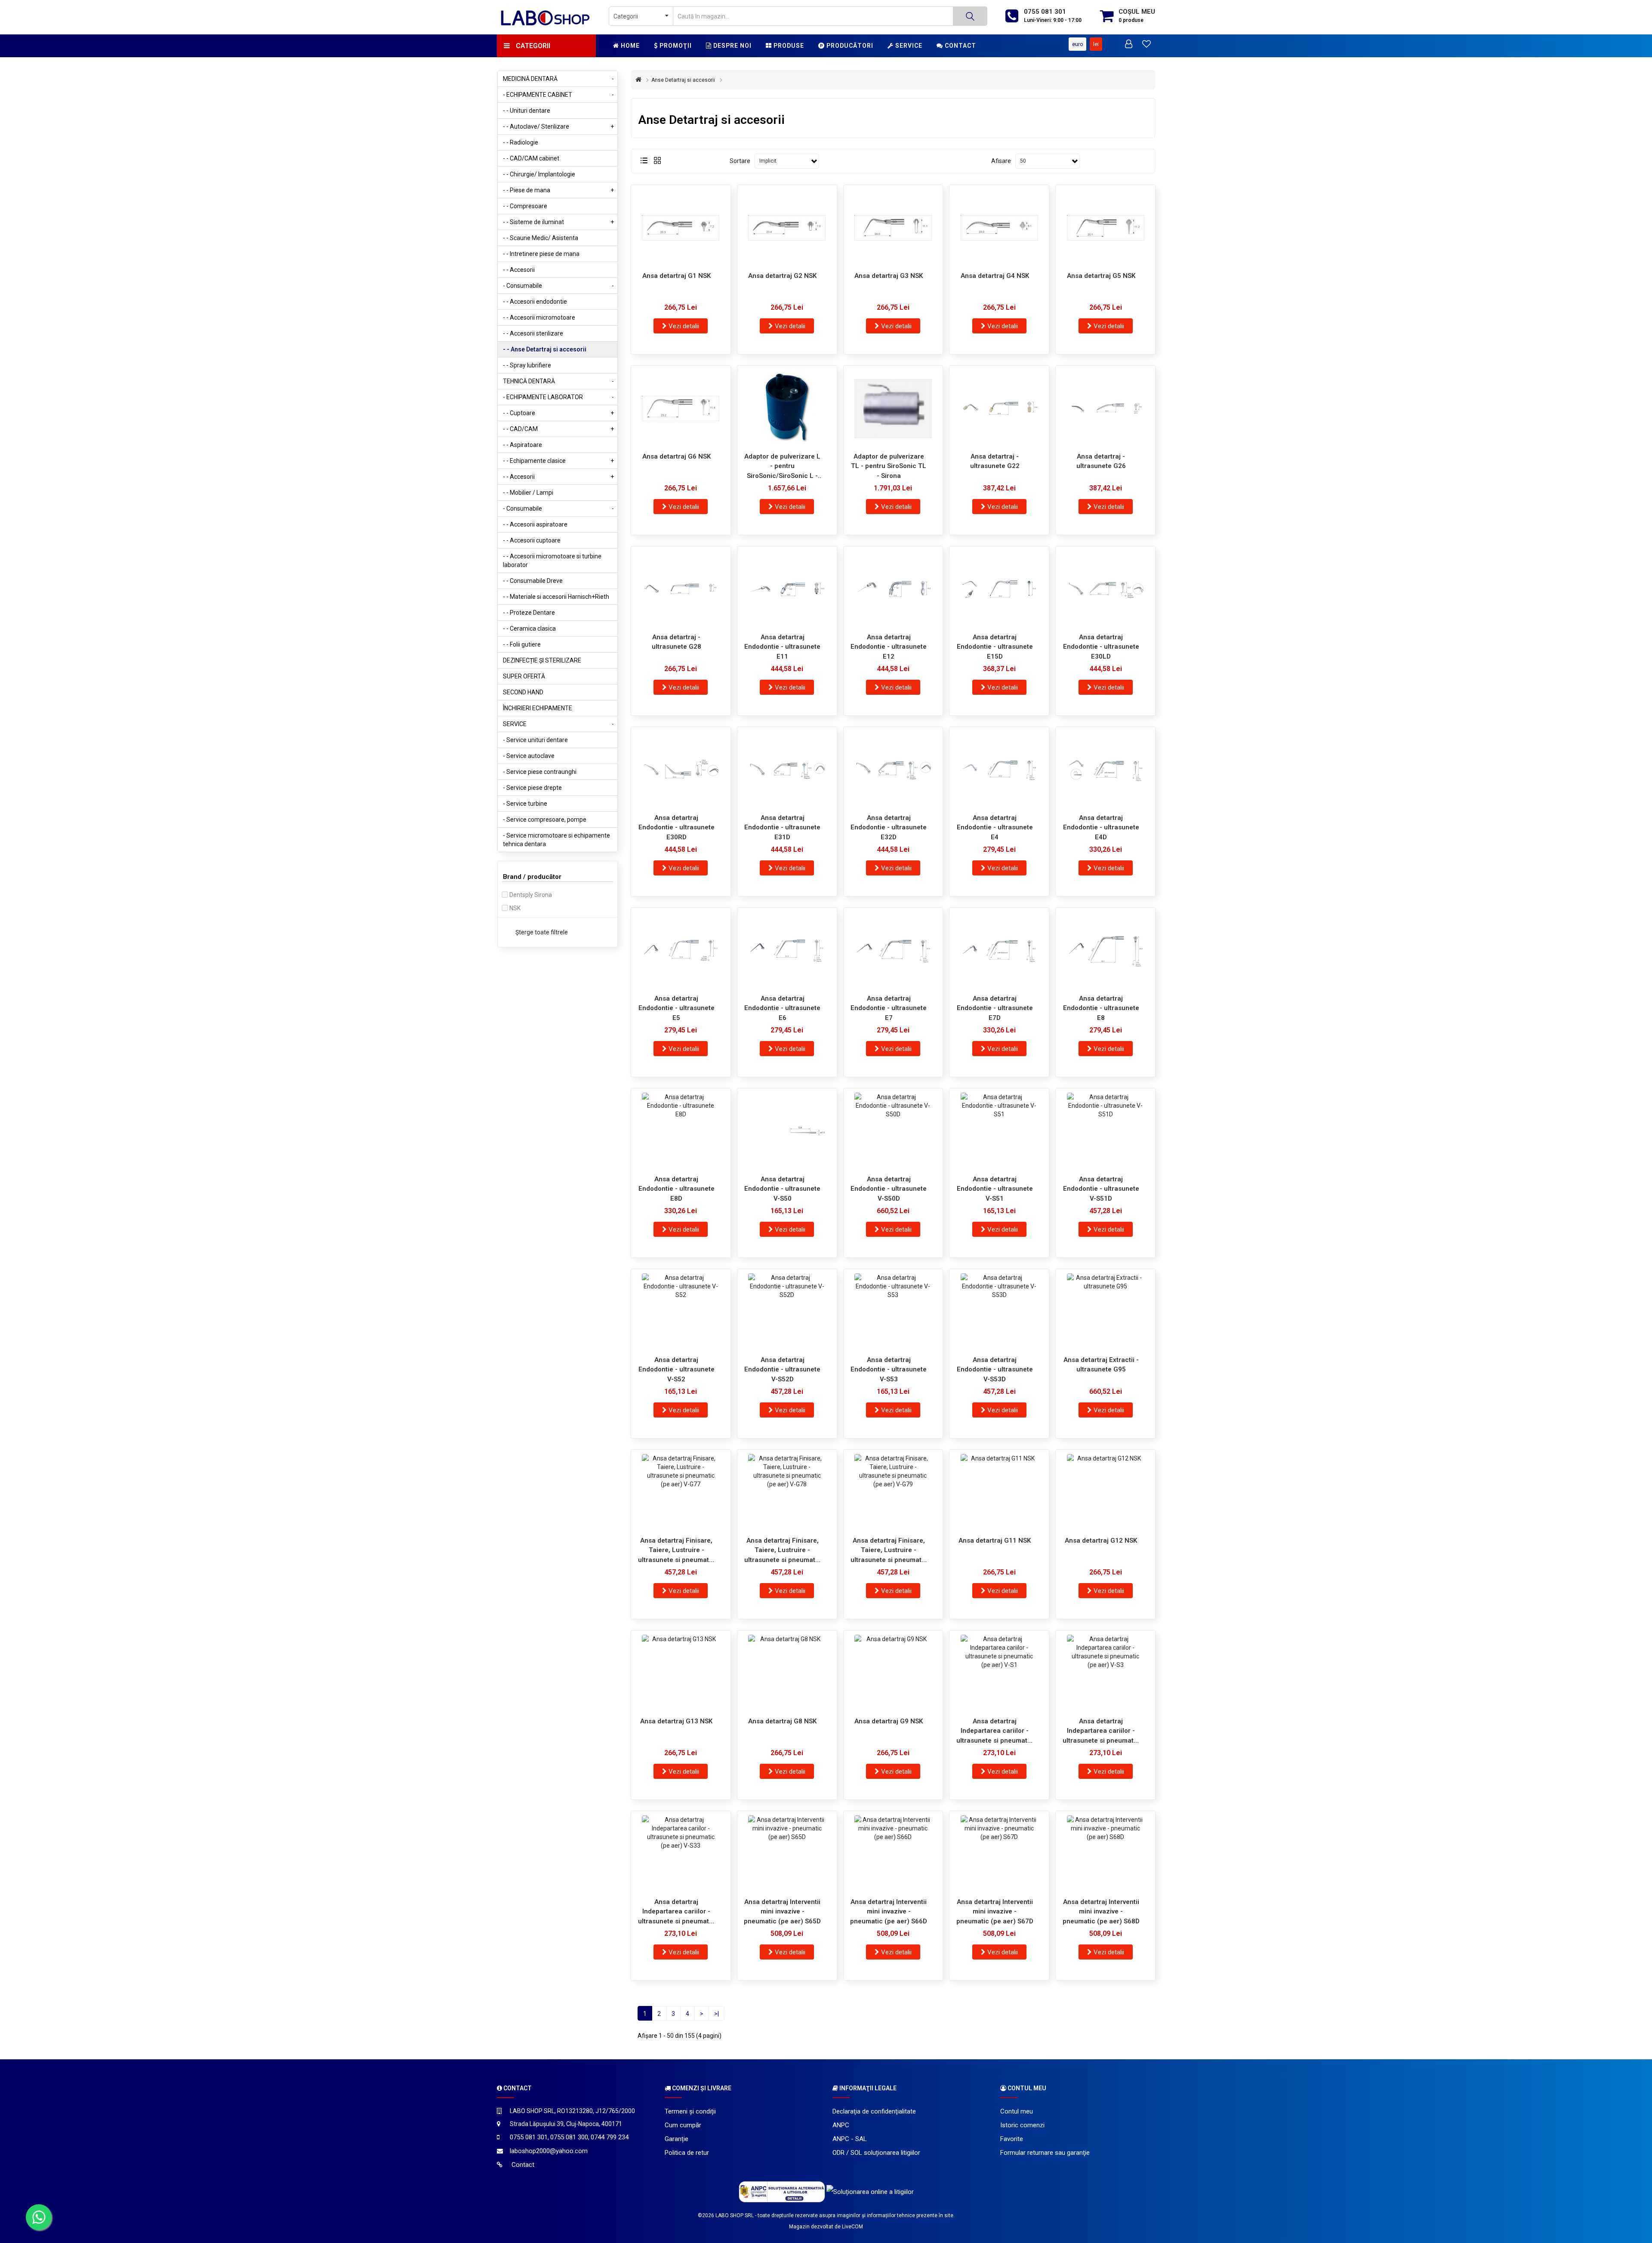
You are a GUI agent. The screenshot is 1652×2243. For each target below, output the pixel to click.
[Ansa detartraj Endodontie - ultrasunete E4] (999, 770)
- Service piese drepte (532, 788)
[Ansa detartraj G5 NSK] (1105, 228)
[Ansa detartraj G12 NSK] (1105, 1493)
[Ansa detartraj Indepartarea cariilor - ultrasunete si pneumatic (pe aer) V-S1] (999, 1673)
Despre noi (732, 46)
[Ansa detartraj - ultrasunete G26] (1105, 409)
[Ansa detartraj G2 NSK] (787, 228)
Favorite (1012, 2139)
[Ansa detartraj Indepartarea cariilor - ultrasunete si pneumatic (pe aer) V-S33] (681, 1854)
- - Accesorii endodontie (535, 302)
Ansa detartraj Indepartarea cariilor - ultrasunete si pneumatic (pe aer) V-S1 (995, 1731)
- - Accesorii (519, 270)
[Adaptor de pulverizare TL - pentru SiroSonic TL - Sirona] (893, 409)
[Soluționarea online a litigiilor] (870, 2191)
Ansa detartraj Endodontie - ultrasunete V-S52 (677, 1370)
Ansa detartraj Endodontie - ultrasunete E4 (995, 827)
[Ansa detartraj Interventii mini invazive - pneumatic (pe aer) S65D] (787, 1854)
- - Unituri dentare (527, 111)
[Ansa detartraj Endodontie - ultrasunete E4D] (1105, 770)
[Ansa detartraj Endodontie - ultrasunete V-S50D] (893, 1131)
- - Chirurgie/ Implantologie (539, 174)
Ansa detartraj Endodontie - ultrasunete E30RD (677, 827)
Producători (849, 46)
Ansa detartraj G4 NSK (995, 276)
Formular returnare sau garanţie (1045, 2153)
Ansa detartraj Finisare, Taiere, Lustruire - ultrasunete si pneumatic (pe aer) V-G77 (676, 1550)
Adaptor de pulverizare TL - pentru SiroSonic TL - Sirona (889, 466)
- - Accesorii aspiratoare (535, 524)
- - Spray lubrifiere (527, 365)
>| (717, 2014)
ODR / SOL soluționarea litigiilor (876, 2153)
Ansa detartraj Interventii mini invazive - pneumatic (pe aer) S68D (1101, 1912)
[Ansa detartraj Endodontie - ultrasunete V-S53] (893, 1312)
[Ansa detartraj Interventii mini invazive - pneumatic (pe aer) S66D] (893, 1854)
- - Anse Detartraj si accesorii (545, 349)
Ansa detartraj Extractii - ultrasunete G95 (1101, 1365)
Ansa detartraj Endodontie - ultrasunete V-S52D (782, 1370)
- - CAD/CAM (558, 429)
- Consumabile (558, 286)
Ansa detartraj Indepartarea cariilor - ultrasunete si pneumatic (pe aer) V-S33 (676, 1912)
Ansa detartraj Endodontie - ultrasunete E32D (889, 827)
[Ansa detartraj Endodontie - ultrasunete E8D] (681, 1131)
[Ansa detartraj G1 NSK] (681, 228)
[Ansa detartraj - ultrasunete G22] (999, 409)
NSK (515, 908)
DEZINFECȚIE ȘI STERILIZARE (542, 660)
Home (629, 46)
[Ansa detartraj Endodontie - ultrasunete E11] (787, 589)
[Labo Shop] (546, 17)
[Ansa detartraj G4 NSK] (999, 228)
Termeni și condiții (690, 2111)
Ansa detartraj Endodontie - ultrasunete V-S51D (1101, 1189)
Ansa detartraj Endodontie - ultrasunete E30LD (1101, 647)
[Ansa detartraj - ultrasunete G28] (681, 589)
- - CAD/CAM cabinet (531, 158)
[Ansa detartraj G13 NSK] (681, 1673)
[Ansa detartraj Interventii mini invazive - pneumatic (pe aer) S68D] (1105, 1854)
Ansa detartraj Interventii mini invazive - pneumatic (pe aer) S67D (995, 1912)
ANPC (841, 2125)
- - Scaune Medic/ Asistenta (541, 238)
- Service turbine (525, 804)
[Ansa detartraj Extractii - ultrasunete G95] (1105, 1312)
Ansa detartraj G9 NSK (889, 1721)
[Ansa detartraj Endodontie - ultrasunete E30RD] (681, 770)
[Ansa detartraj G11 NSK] (999, 1493)
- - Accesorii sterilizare (533, 333)
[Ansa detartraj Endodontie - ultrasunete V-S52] (681, 1312)
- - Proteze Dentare (529, 613)
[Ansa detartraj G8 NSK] (787, 1673)
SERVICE (558, 724)
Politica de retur (687, 2153)
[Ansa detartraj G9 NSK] (893, 1673)
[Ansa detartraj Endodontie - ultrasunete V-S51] (999, 1131)
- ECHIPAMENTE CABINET (558, 95)
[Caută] (970, 16)
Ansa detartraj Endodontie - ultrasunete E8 (1101, 1008)
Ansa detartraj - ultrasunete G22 (995, 461)
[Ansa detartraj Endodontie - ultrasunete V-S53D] (999, 1312)
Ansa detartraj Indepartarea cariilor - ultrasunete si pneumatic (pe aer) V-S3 (1101, 1731)
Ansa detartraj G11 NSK (995, 1541)
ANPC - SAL (850, 2139)
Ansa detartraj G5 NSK (1101, 276)
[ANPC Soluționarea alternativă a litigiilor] (782, 2191)
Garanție (677, 2139)
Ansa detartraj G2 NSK (782, 276)
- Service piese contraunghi (540, 772)
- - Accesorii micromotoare (539, 317)
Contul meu (1017, 2111)
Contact (960, 46)
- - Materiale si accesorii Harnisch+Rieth (556, 597)
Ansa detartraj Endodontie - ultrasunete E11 (782, 647)
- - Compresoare (525, 206)
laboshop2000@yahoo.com (549, 2151)
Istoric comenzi (1022, 2125)
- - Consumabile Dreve (533, 581)
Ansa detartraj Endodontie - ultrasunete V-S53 (889, 1370)
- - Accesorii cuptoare (532, 540)
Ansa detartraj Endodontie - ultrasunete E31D (782, 827)
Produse (788, 46)
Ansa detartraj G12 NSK (1101, 1541)
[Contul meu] (1129, 45)
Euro (1078, 44)
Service (908, 46)
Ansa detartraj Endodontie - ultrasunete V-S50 (782, 1189)
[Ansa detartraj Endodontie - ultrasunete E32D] (893, 770)
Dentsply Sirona (531, 895)
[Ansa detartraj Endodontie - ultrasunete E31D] (787, 770)
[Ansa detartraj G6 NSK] (681, 409)
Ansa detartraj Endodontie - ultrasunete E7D (995, 1008)
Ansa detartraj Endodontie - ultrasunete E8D (677, 1189)
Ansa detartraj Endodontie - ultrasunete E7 (889, 1008)
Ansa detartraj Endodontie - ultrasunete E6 (782, 1008)
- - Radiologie (521, 142)
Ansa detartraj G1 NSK (677, 276)
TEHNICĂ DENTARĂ (558, 381)
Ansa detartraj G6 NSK (677, 456)
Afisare (1001, 161)
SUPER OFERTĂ (524, 676)
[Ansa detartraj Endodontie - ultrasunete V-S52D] (787, 1312)
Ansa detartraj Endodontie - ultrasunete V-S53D (995, 1370)
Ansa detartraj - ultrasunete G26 (1101, 461)
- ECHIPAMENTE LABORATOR (558, 397)
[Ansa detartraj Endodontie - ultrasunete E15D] (999, 589)
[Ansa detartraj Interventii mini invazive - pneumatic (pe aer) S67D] (999, 1854)
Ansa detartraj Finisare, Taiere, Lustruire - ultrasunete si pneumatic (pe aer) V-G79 (889, 1550)
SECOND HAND (523, 692)
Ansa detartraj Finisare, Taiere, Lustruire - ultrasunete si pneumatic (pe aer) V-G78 (783, 1550)
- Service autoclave (529, 756)
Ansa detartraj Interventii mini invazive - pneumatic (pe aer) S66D (889, 1912)
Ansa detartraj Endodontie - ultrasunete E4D (1101, 827)
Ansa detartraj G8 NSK (782, 1721)
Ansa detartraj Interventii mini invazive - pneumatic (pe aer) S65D (782, 1912)
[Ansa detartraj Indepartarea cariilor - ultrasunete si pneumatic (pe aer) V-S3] (1105, 1673)
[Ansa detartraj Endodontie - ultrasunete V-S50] (787, 1131)
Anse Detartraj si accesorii (683, 80)
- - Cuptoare (558, 413)
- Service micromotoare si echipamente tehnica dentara (556, 840)
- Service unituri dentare (535, 740)
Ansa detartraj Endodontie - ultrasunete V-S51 (995, 1189)
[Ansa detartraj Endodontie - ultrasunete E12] (893, 589)
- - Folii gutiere (522, 644)
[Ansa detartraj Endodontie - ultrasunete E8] (1105, 951)
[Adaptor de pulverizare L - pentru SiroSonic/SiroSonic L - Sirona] (787, 409)
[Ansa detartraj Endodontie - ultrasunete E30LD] (1105, 589)
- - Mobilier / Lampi (528, 493)
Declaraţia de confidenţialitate (874, 2111)
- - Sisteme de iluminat (558, 222)
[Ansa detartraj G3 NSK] (893, 228)
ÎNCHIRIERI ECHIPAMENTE (538, 708)
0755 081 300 (569, 2137)
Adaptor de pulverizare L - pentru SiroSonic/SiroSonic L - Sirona (782, 466)
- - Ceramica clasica (529, 629)
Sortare (740, 161)
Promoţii (675, 46)
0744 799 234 (610, 2137)
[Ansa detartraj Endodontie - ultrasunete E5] (681, 951)
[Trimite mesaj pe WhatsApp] (39, 2217)
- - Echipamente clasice (558, 461)
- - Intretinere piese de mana (541, 254)
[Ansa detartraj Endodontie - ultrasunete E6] (787, 951)
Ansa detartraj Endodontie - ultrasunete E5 (677, 1008)
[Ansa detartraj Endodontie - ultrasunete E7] (893, 951)
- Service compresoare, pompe (545, 820)
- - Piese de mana (558, 190)
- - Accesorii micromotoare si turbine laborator (552, 561)
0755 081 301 (1045, 12)
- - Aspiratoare (522, 445)
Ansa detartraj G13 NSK (676, 1721)
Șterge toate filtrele (542, 932)
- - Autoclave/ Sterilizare (558, 126)
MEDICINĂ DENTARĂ (558, 79)
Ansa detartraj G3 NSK (889, 276)
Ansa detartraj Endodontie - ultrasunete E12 (889, 647)
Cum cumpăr (683, 2125)
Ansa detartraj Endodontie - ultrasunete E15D (995, 647)
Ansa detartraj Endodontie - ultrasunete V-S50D (889, 1189)
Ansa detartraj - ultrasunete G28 (677, 642)
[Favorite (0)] (1147, 45)
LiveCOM (852, 2227)
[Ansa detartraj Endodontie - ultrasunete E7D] (999, 951)
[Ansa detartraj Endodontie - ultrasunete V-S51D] (1105, 1131)
